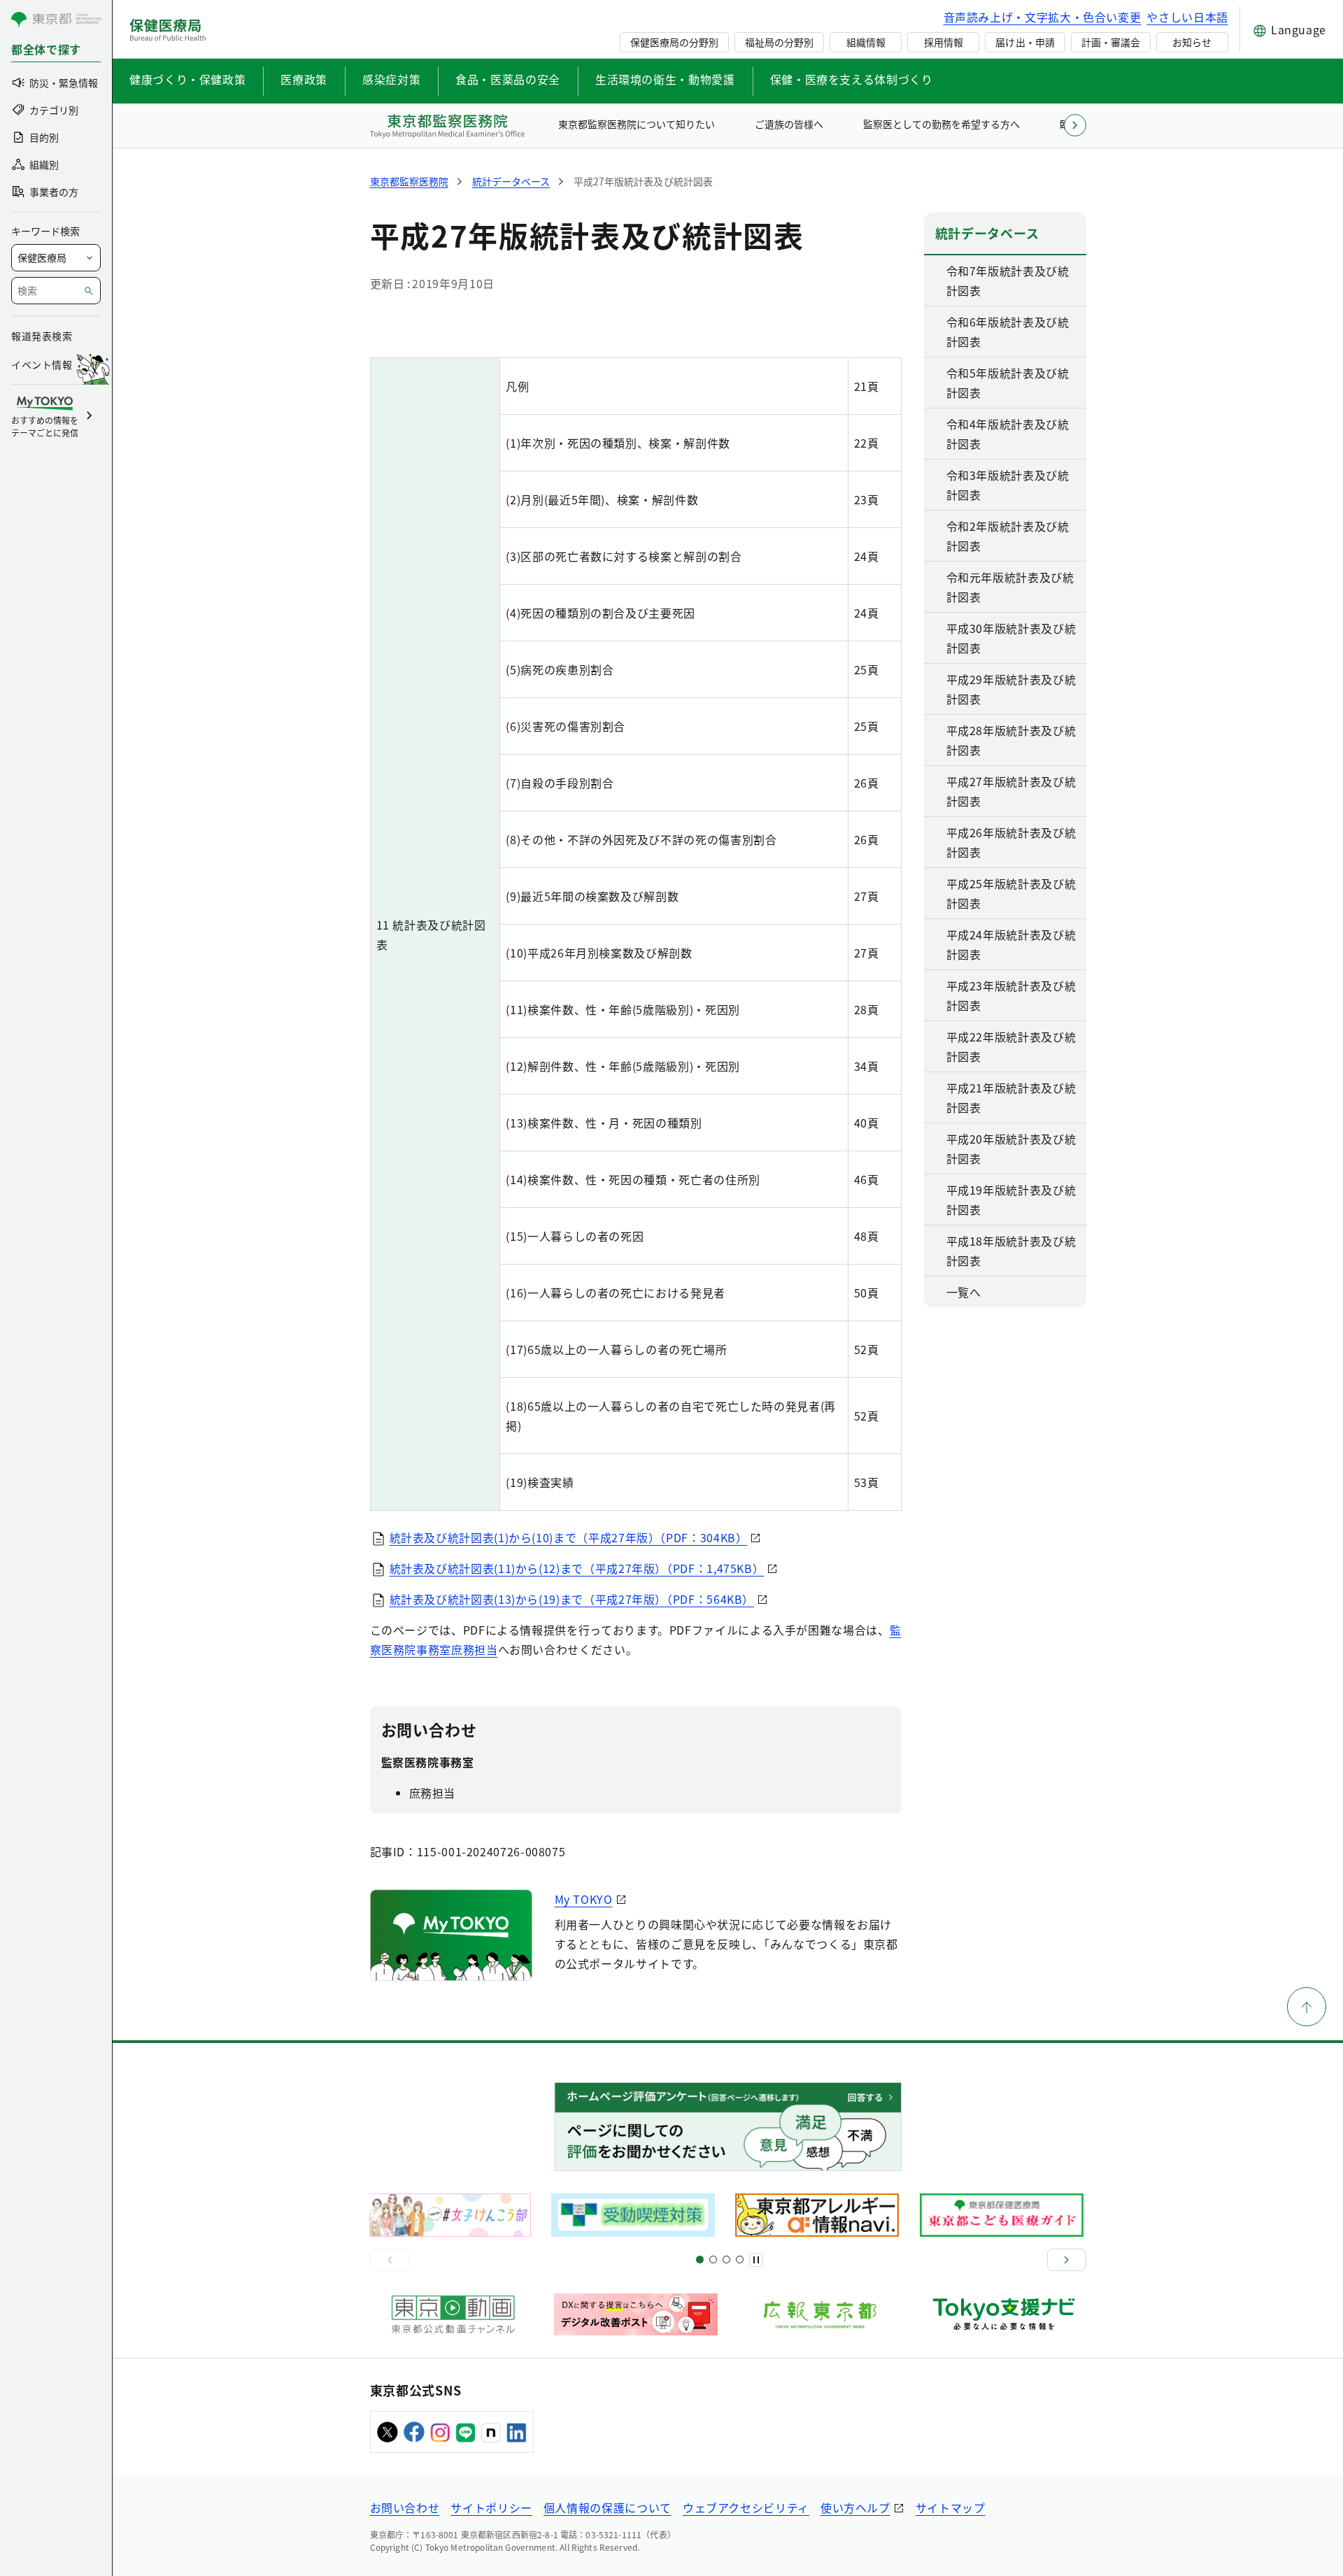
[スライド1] (700, 2260)
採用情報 (944, 42)
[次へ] (1067, 2260)
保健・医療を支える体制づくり (852, 79)
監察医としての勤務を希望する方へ (942, 124)
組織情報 (866, 42)
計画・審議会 (1111, 42)
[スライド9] (726, 2260)
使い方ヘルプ (855, 2507)
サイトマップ (951, 2507)
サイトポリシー (491, 2507)
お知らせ (1192, 42)
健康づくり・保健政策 (187, 79)
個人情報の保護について (607, 2507)
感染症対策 (391, 79)
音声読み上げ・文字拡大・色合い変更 (1043, 17)
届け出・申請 (1025, 42)
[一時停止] (756, 2260)
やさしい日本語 (1187, 17)
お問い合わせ (405, 2507)
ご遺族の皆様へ (789, 124)
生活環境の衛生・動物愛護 (665, 79)
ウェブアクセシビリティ (746, 2507)
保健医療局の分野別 (674, 42)
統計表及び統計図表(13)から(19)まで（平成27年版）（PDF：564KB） (572, 1599)
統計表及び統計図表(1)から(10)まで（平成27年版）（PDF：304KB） (569, 1537)
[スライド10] (740, 2260)
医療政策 (304, 79)
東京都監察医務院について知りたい (637, 124)
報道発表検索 (42, 336)
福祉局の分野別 (779, 42)
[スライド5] (713, 2260)
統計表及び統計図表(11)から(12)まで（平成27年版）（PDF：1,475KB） (577, 1568)
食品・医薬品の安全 (508, 79)
